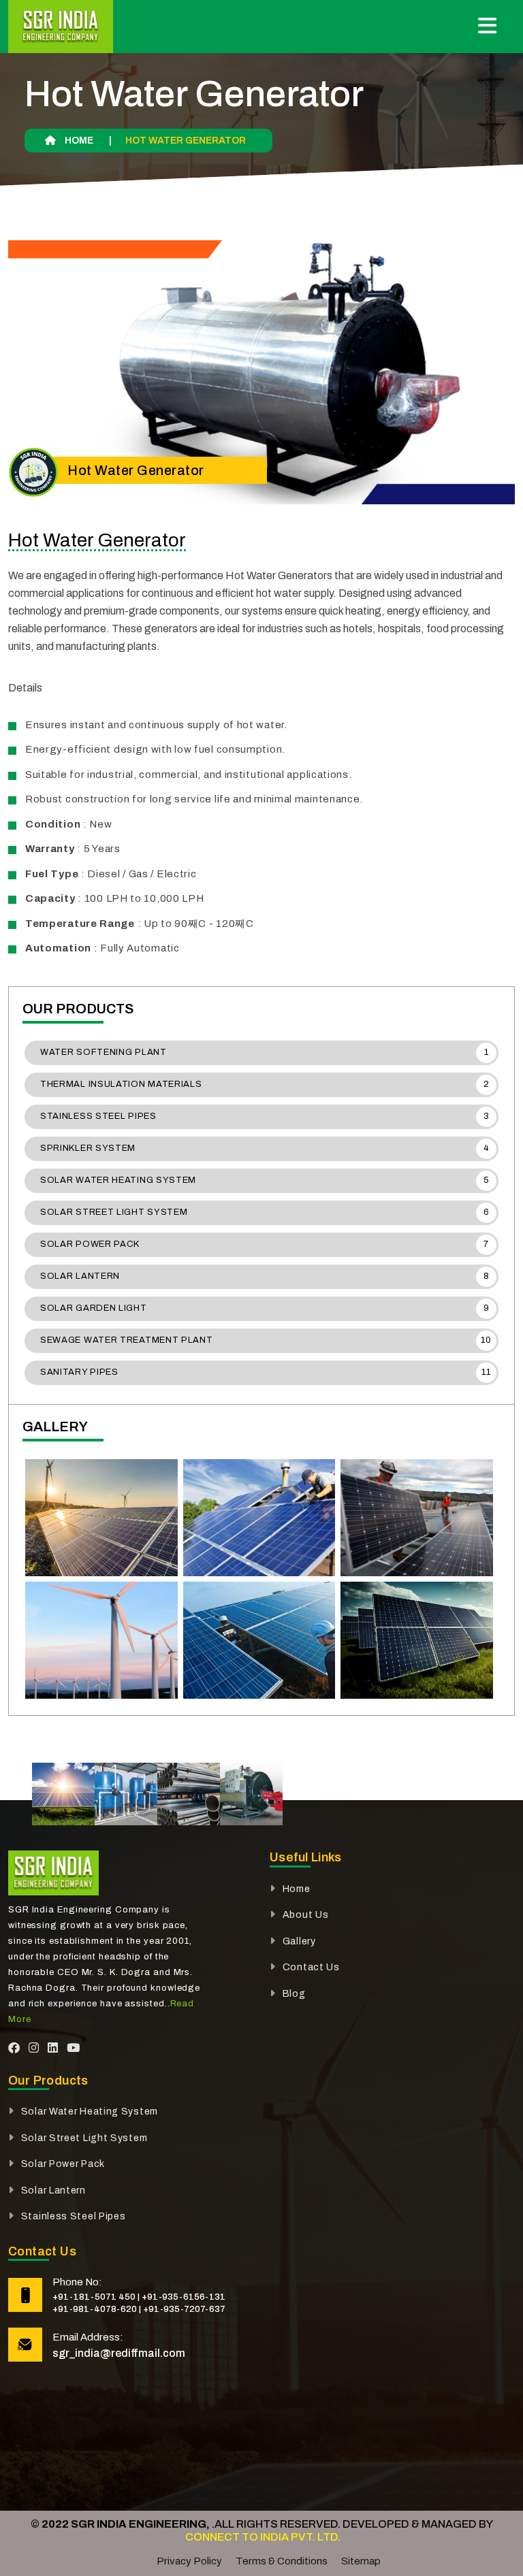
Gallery (299, 1941)
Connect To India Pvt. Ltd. (262, 2537)
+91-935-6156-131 (184, 2297)
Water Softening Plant (264, 1052)
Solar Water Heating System (265, 1180)
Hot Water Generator (97, 540)
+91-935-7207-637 (184, 2309)
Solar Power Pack (265, 1244)
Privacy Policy (189, 2561)
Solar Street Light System (265, 1212)
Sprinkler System (265, 1148)
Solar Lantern (265, 1276)
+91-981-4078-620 (95, 2309)
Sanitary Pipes (266, 1372)
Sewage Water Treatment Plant (266, 1340)
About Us (306, 1915)
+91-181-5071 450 (94, 2297)
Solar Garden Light (265, 1308)
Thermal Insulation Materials (265, 1084)
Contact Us (311, 1967)
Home (78, 141)
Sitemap (361, 2561)
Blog (294, 1994)
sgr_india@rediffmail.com (119, 2353)
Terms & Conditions (282, 2561)
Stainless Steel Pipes (265, 1116)
